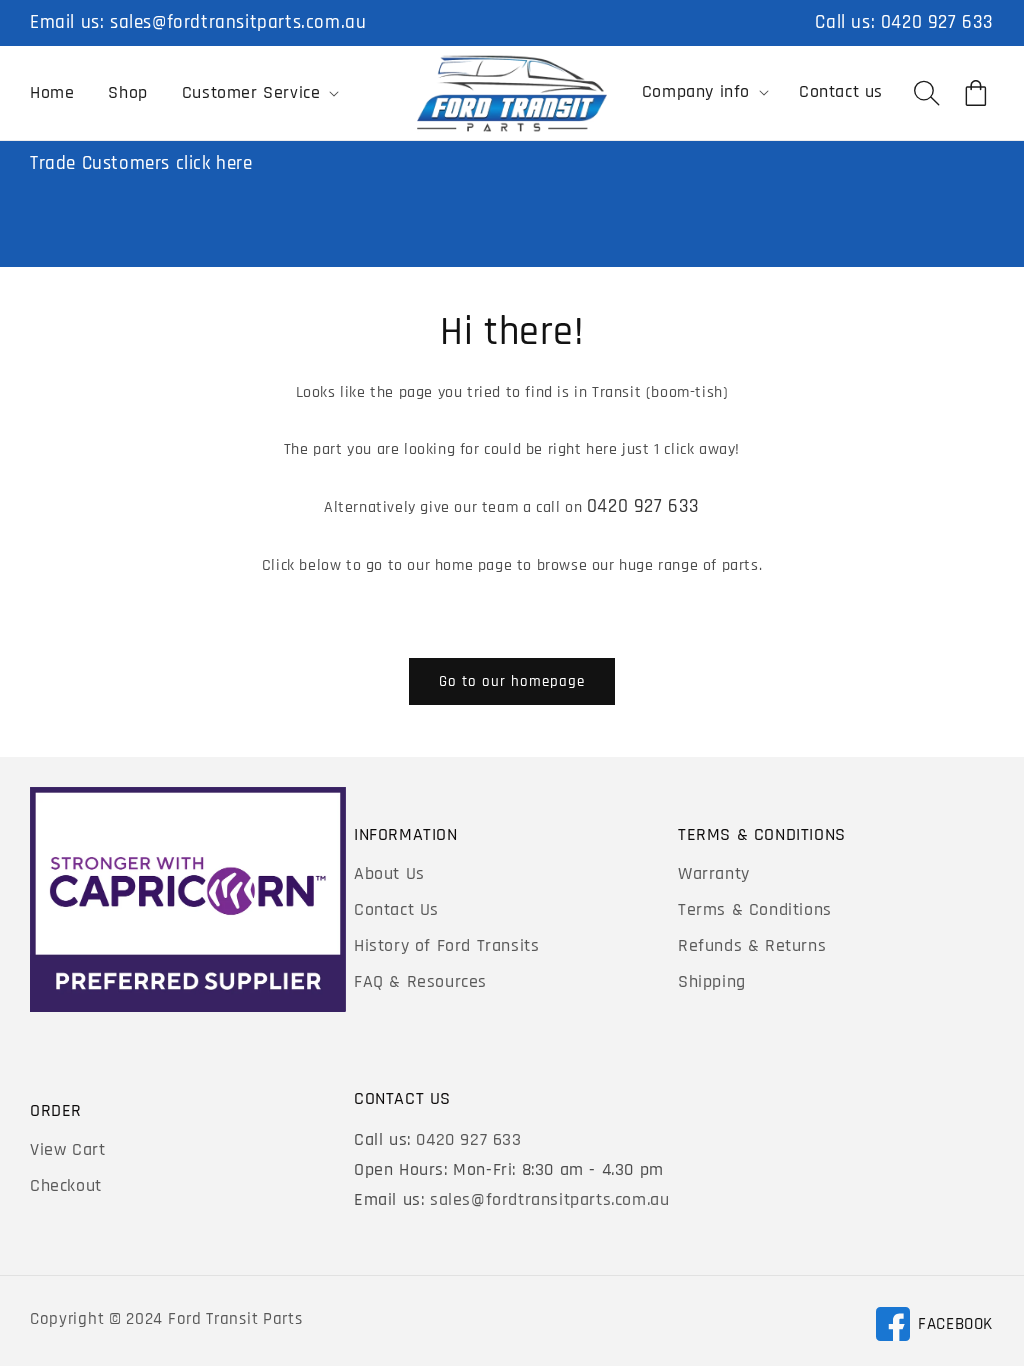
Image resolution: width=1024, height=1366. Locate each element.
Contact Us (396, 909)
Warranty (714, 873)
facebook (934, 1327)
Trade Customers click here (141, 163)
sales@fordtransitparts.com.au (238, 22)
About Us (389, 873)
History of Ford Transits (446, 945)
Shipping (712, 981)
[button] (259, 93)
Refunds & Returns (752, 945)
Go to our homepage (512, 681)
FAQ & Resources (420, 981)
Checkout (66, 1185)
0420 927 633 (937, 22)
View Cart (67, 1149)
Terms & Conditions (755, 909)
